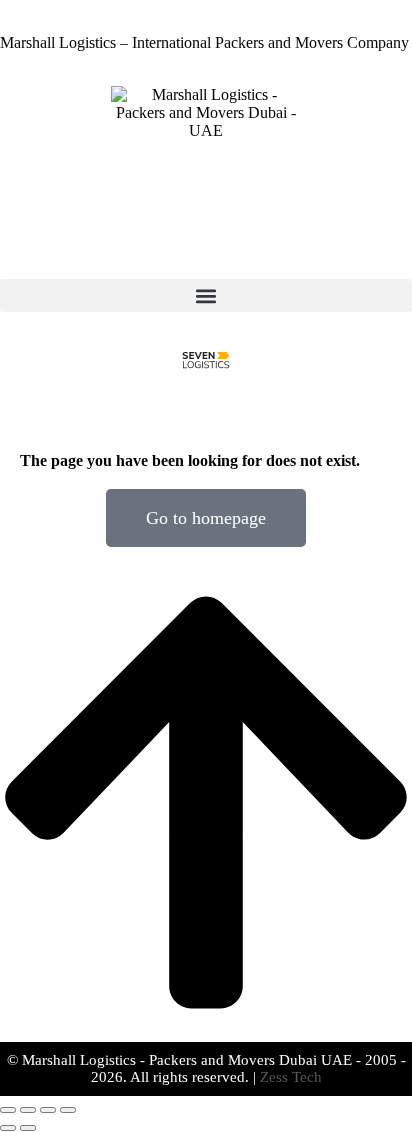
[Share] (28, 1110)
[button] (206, 295)
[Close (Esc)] (8, 1110)
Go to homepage (206, 518)
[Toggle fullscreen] (48, 1110)
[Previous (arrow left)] (8, 1128)
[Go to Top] (206, 1032)
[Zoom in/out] (68, 1110)
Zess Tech (291, 1077)
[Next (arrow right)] (28, 1128)
